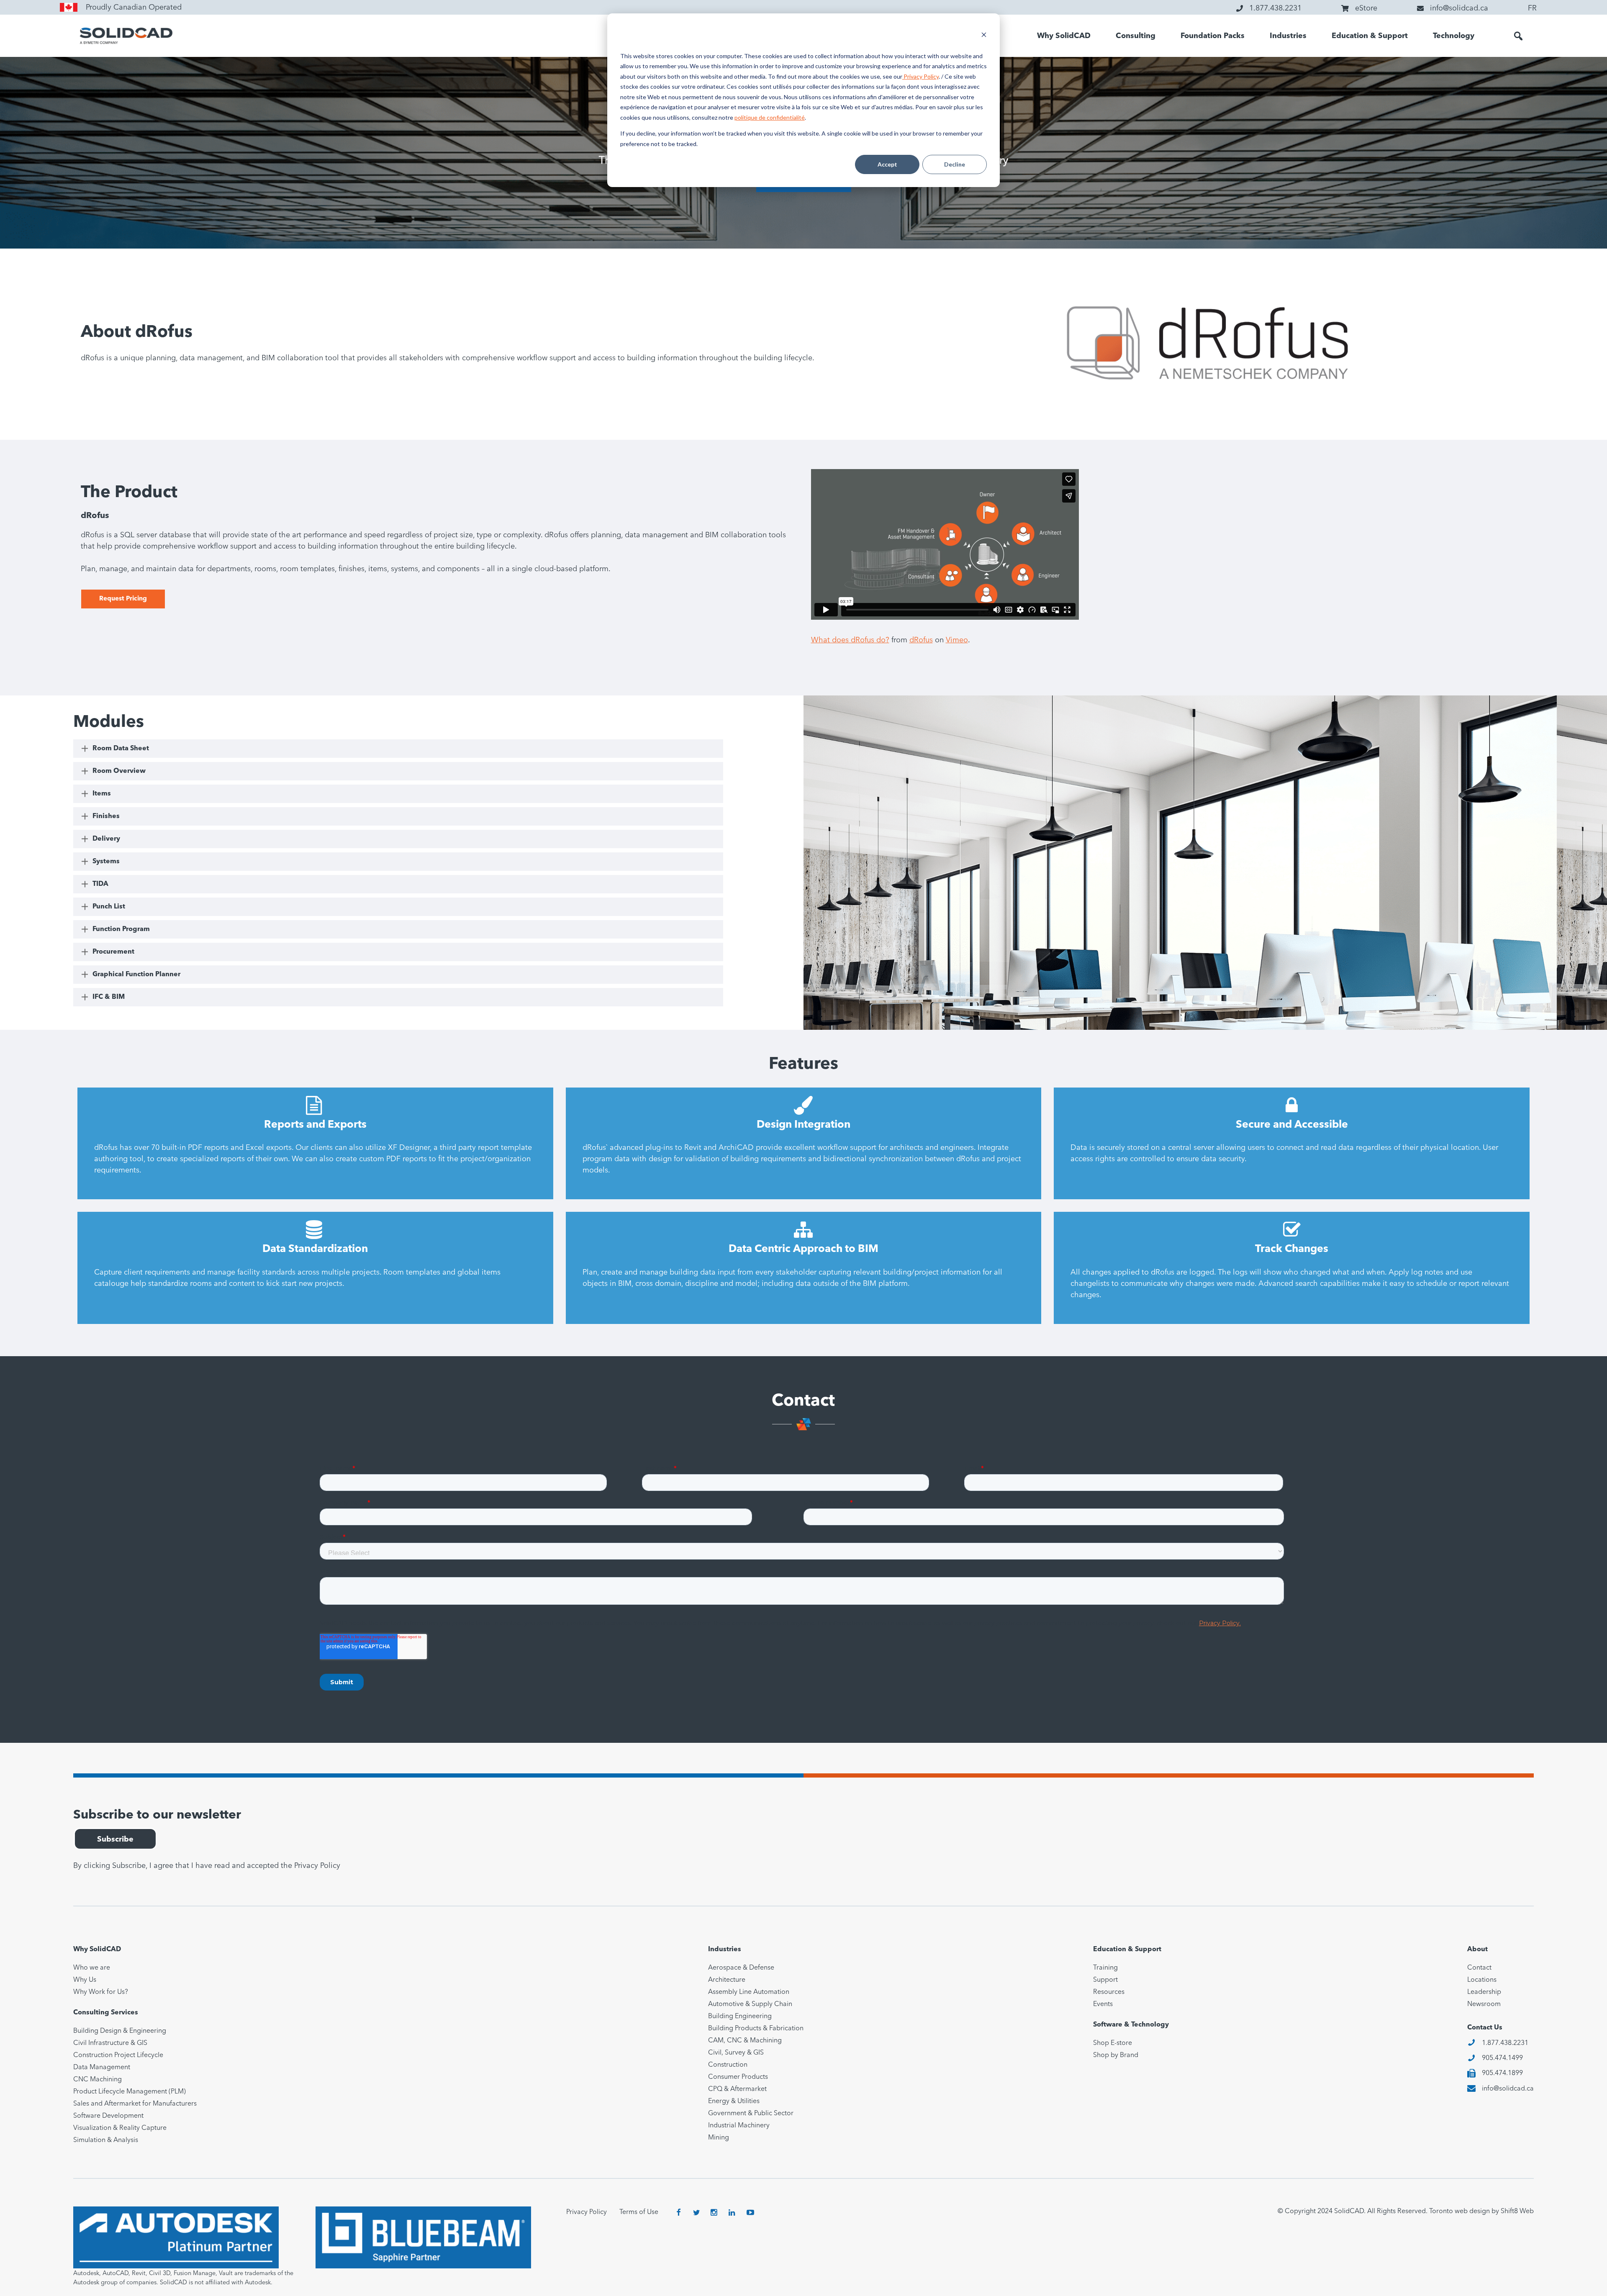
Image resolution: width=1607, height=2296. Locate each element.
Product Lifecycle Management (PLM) (130, 2092)
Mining (719, 2138)
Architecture (727, 1980)
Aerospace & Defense (741, 1968)
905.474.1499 (1502, 2058)
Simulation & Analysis (106, 2140)
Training (1105, 1968)
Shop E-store (1113, 2043)
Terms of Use (639, 2212)
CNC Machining (98, 2080)
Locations (1482, 1980)
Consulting (1136, 36)
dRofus (921, 640)
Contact (1479, 1968)
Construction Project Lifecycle (118, 2055)
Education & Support (1370, 36)
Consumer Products (738, 2077)
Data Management (102, 2068)
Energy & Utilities (734, 2101)
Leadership (1484, 1992)
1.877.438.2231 (1505, 2043)
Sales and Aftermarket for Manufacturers (135, 2104)
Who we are (92, 1968)
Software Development (108, 2116)
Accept (887, 164)
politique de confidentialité (770, 117)
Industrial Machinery (739, 2126)
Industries (1288, 36)
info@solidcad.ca (1508, 2089)
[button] (1518, 36)
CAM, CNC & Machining (745, 2041)
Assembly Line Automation (749, 1992)
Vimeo (957, 640)
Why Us (85, 1980)
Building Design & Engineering (120, 2031)
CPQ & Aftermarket (737, 2089)
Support (1105, 1980)
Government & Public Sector (751, 2114)
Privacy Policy (920, 76)
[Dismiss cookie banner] (984, 36)
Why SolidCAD (1064, 36)
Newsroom (1484, 2004)
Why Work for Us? (101, 1992)
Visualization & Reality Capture (120, 2128)
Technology (1454, 36)
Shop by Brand (1116, 2055)
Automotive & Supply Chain (750, 2004)
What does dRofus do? (850, 640)
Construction (728, 2065)
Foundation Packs (1213, 36)
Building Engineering (740, 2016)
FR (1532, 8)
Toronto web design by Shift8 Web (1481, 2211)
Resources (1109, 1992)
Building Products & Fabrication (756, 2029)
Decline (955, 164)
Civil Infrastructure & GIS (110, 2043)
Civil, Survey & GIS (736, 2053)
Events (1103, 2004)
